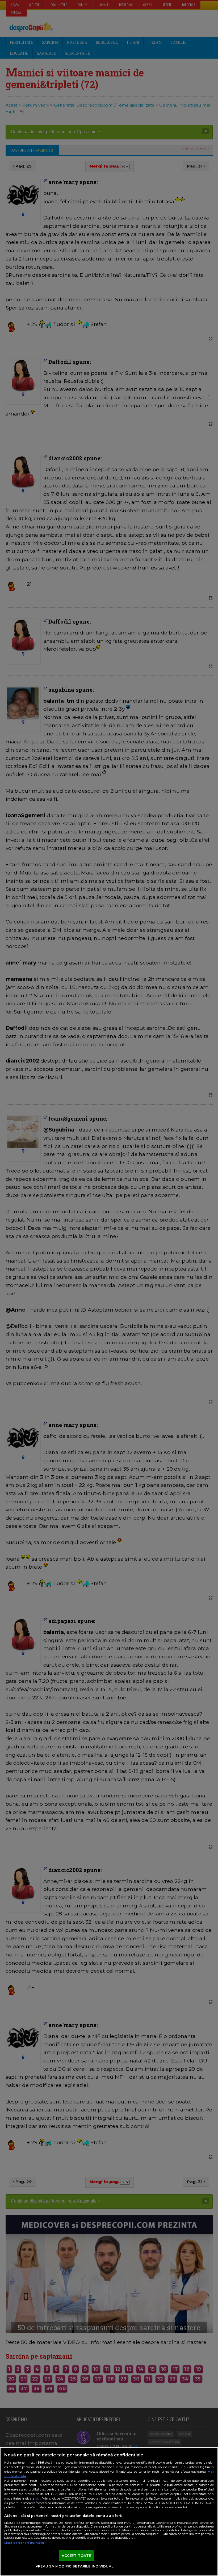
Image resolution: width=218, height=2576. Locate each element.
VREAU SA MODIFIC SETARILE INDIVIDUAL (75, 2566)
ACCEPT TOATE (76, 2555)
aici (38, 2498)
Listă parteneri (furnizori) (25, 2543)
